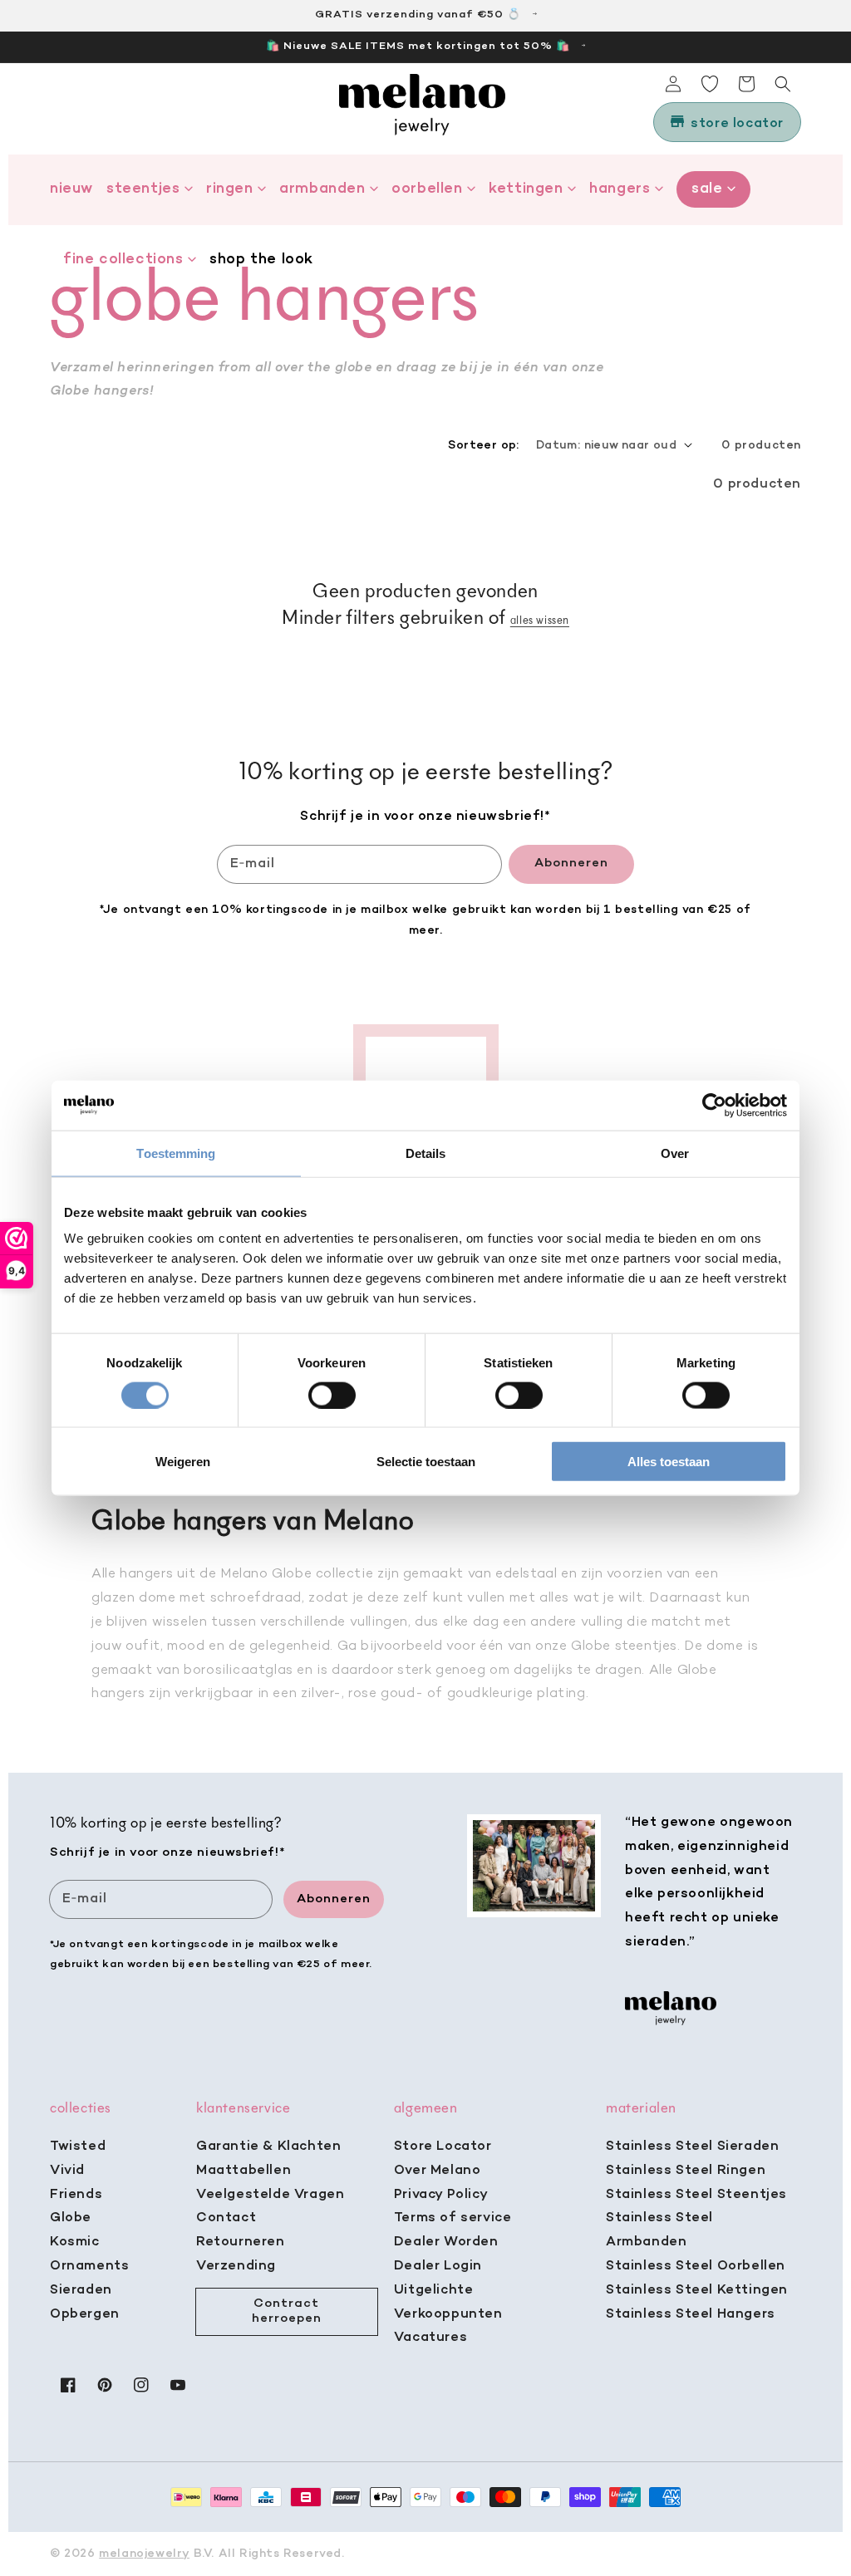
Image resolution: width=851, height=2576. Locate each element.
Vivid (67, 2171)
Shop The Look (261, 260)
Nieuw (71, 189)
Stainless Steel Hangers (691, 2314)
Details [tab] (426, 1153)
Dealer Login (438, 2266)
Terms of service (453, 2218)
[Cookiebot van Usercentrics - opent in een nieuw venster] (714, 1105)
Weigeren (183, 1462)
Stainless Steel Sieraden (692, 2147)
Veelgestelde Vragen (270, 2195)
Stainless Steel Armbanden (659, 2230)
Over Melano (438, 2171)
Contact (226, 2218)
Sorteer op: (483, 446)
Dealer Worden (446, 2242)
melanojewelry (144, 2554)
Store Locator (443, 2147)
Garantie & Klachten (268, 2147)
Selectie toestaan (426, 1462)
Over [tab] (675, 1153)
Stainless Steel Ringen (686, 2171)
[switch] (332, 1395)
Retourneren (241, 2242)
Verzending (236, 2266)
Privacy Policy (441, 2195)
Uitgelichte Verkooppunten (448, 2302)
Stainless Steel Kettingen (697, 2290)
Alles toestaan (669, 1462)
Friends (76, 2195)
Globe (71, 2218)
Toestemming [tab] (176, 1153)
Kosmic (75, 2242)
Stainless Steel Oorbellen (696, 2266)
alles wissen (540, 621)
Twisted (78, 2147)
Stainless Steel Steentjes (696, 2195)
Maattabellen (243, 2171)
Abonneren (571, 863)
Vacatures (430, 2338)
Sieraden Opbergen (85, 2302)
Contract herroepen (287, 2311)
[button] (783, 84)
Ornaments (89, 2266)
